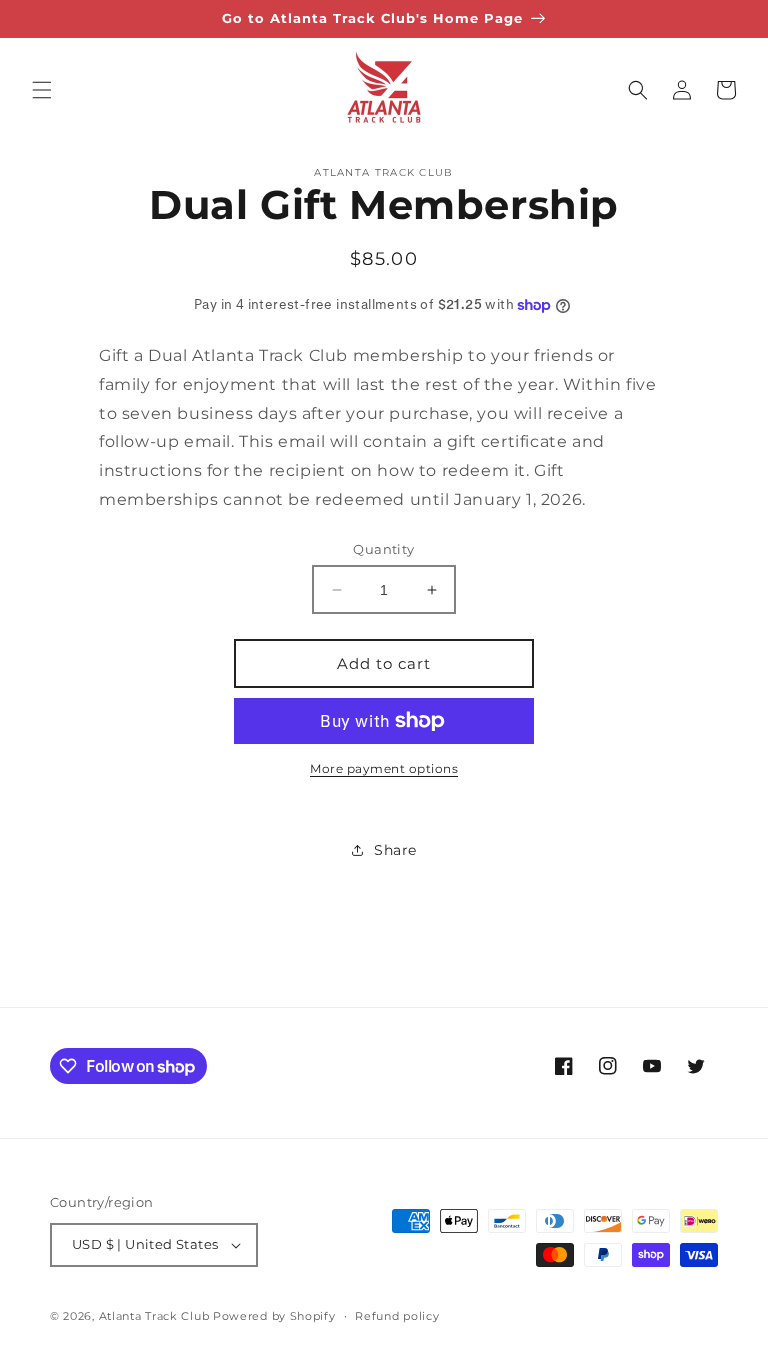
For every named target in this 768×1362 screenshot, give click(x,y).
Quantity (383, 549)
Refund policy (397, 1316)
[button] (42, 90)
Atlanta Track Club (154, 1316)
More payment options (384, 768)
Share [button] (395, 850)
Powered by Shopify (274, 1316)
